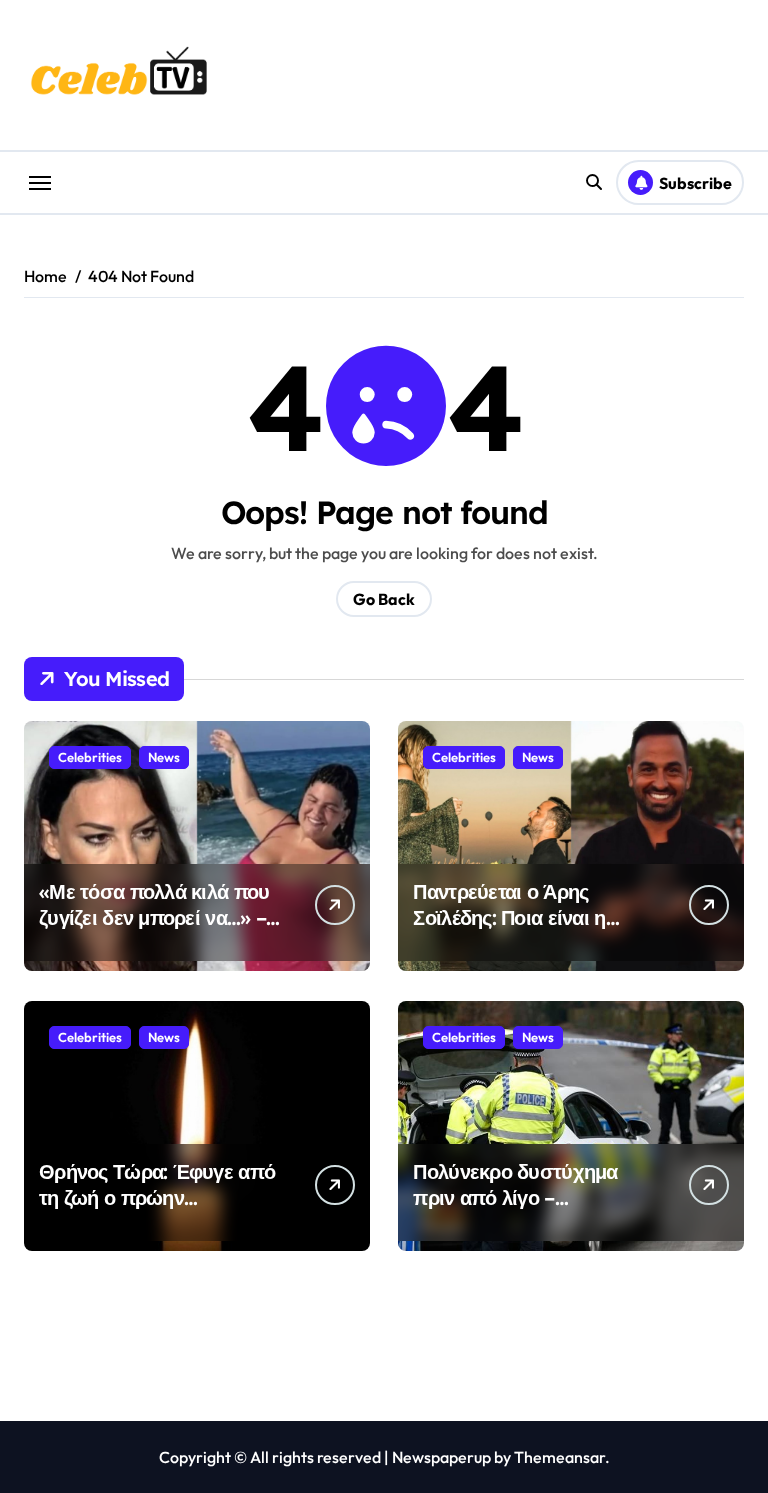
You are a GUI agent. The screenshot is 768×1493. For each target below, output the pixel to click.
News (164, 757)
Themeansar (559, 1457)
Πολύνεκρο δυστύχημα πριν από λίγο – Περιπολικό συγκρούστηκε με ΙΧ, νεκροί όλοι (531, 1210)
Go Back (384, 599)
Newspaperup (441, 1457)
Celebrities (90, 757)
